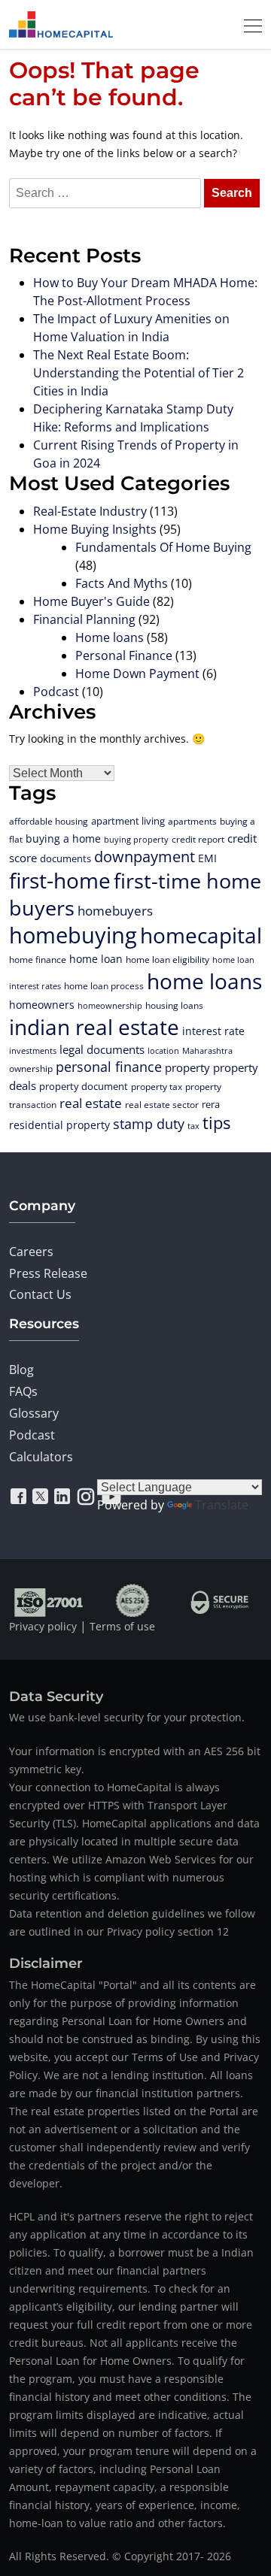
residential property (59, 1125)
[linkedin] (62, 1497)
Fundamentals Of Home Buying (163, 547)
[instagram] (86, 1497)
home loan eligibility (167, 960)
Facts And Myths (122, 583)
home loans (204, 981)
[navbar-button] (248, 24)
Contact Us (40, 1294)
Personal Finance (124, 655)
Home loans (110, 637)
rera (211, 1104)
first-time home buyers (135, 894)
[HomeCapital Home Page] (61, 24)
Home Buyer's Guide (91, 601)
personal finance (109, 1067)
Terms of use (122, 1626)
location (163, 1050)
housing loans (174, 1005)
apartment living (128, 821)
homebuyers (115, 911)
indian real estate (94, 1027)
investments (33, 1051)
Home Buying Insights (95, 529)
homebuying (73, 935)
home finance (38, 959)
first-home (60, 880)
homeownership (110, 1005)
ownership (31, 1068)
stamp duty (149, 1124)
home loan (96, 959)
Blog (21, 1370)
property (187, 1068)
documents (65, 858)
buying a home (63, 838)
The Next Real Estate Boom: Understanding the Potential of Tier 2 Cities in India (139, 373)
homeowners (42, 1005)
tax (193, 1126)
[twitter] (40, 1497)
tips (216, 1123)
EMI (207, 858)
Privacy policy (43, 1626)
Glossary (34, 1413)
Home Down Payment (137, 674)
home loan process (104, 986)
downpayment (145, 857)
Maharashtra (207, 1050)
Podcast (56, 692)
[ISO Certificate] (49, 1600)
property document (84, 1086)
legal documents (102, 1049)
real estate (91, 1103)
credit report (198, 839)
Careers (31, 1252)
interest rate (213, 1031)
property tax (157, 1087)
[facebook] (18, 1497)
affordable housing (49, 821)
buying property (136, 839)
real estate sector (162, 1104)
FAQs (23, 1391)
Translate (222, 1505)
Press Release (48, 1273)
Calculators (41, 1457)
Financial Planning (84, 619)
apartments (192, 821)
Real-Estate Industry (90, 511)
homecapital (201, 935)
